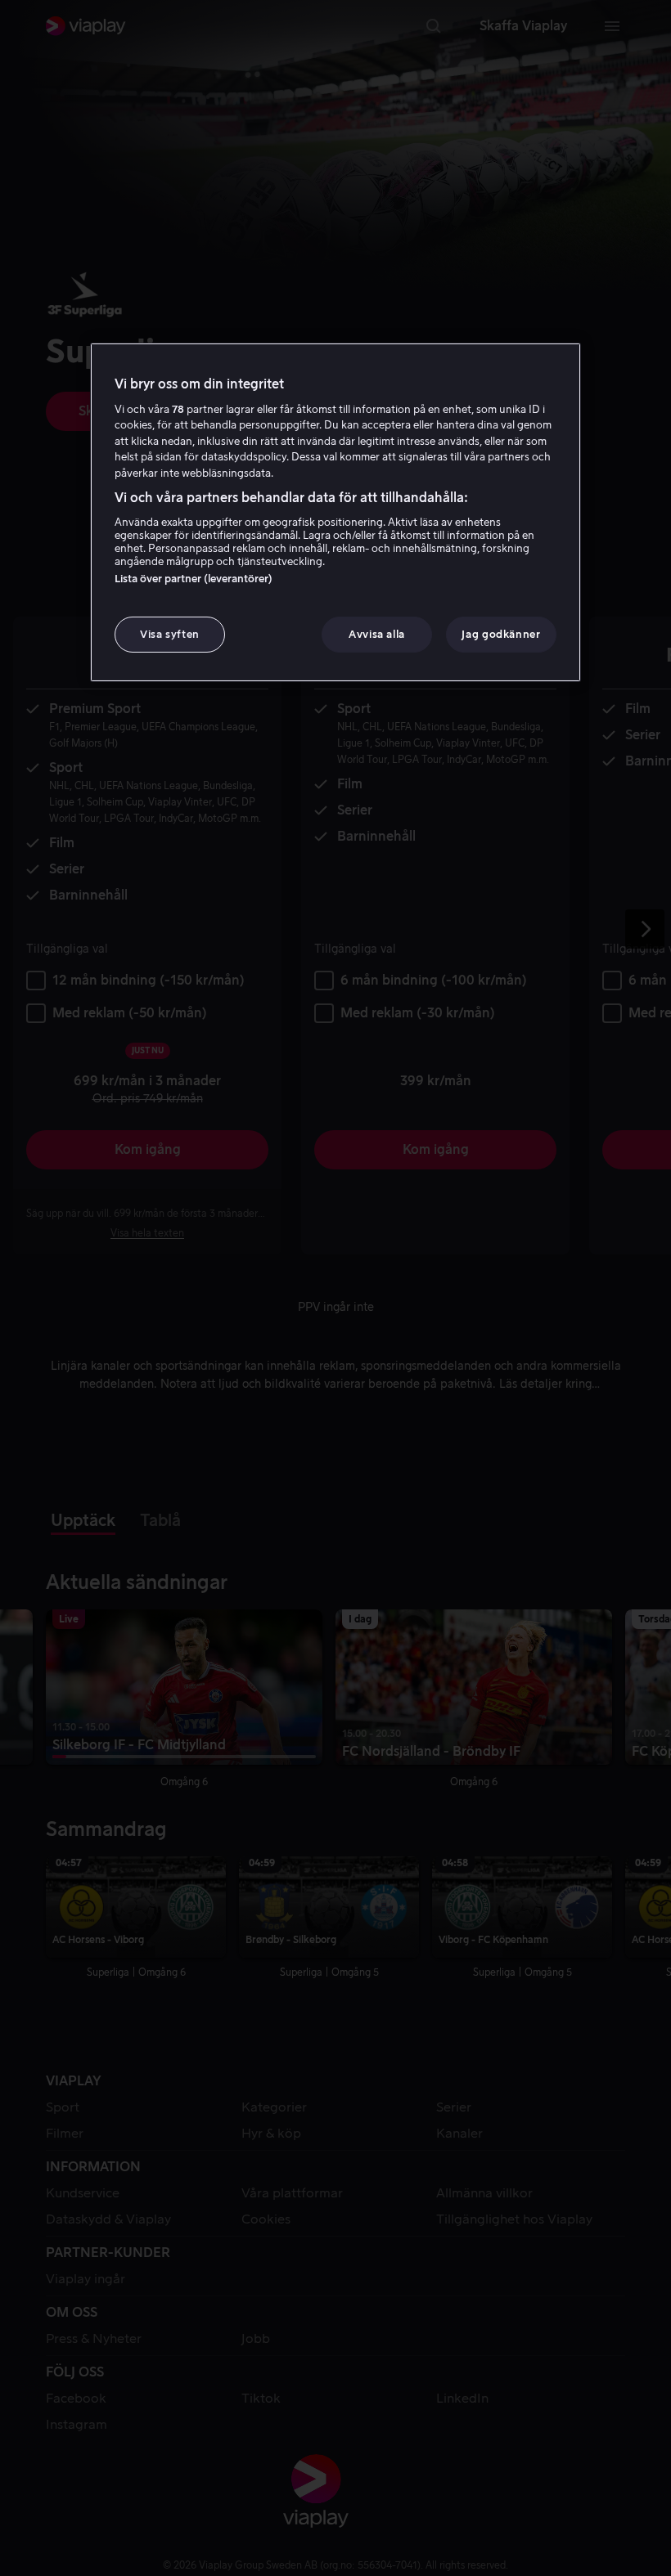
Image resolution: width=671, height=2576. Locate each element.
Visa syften (170, 634)
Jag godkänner (501, 634)
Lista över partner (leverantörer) (194, 579)
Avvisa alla (377, 634)
